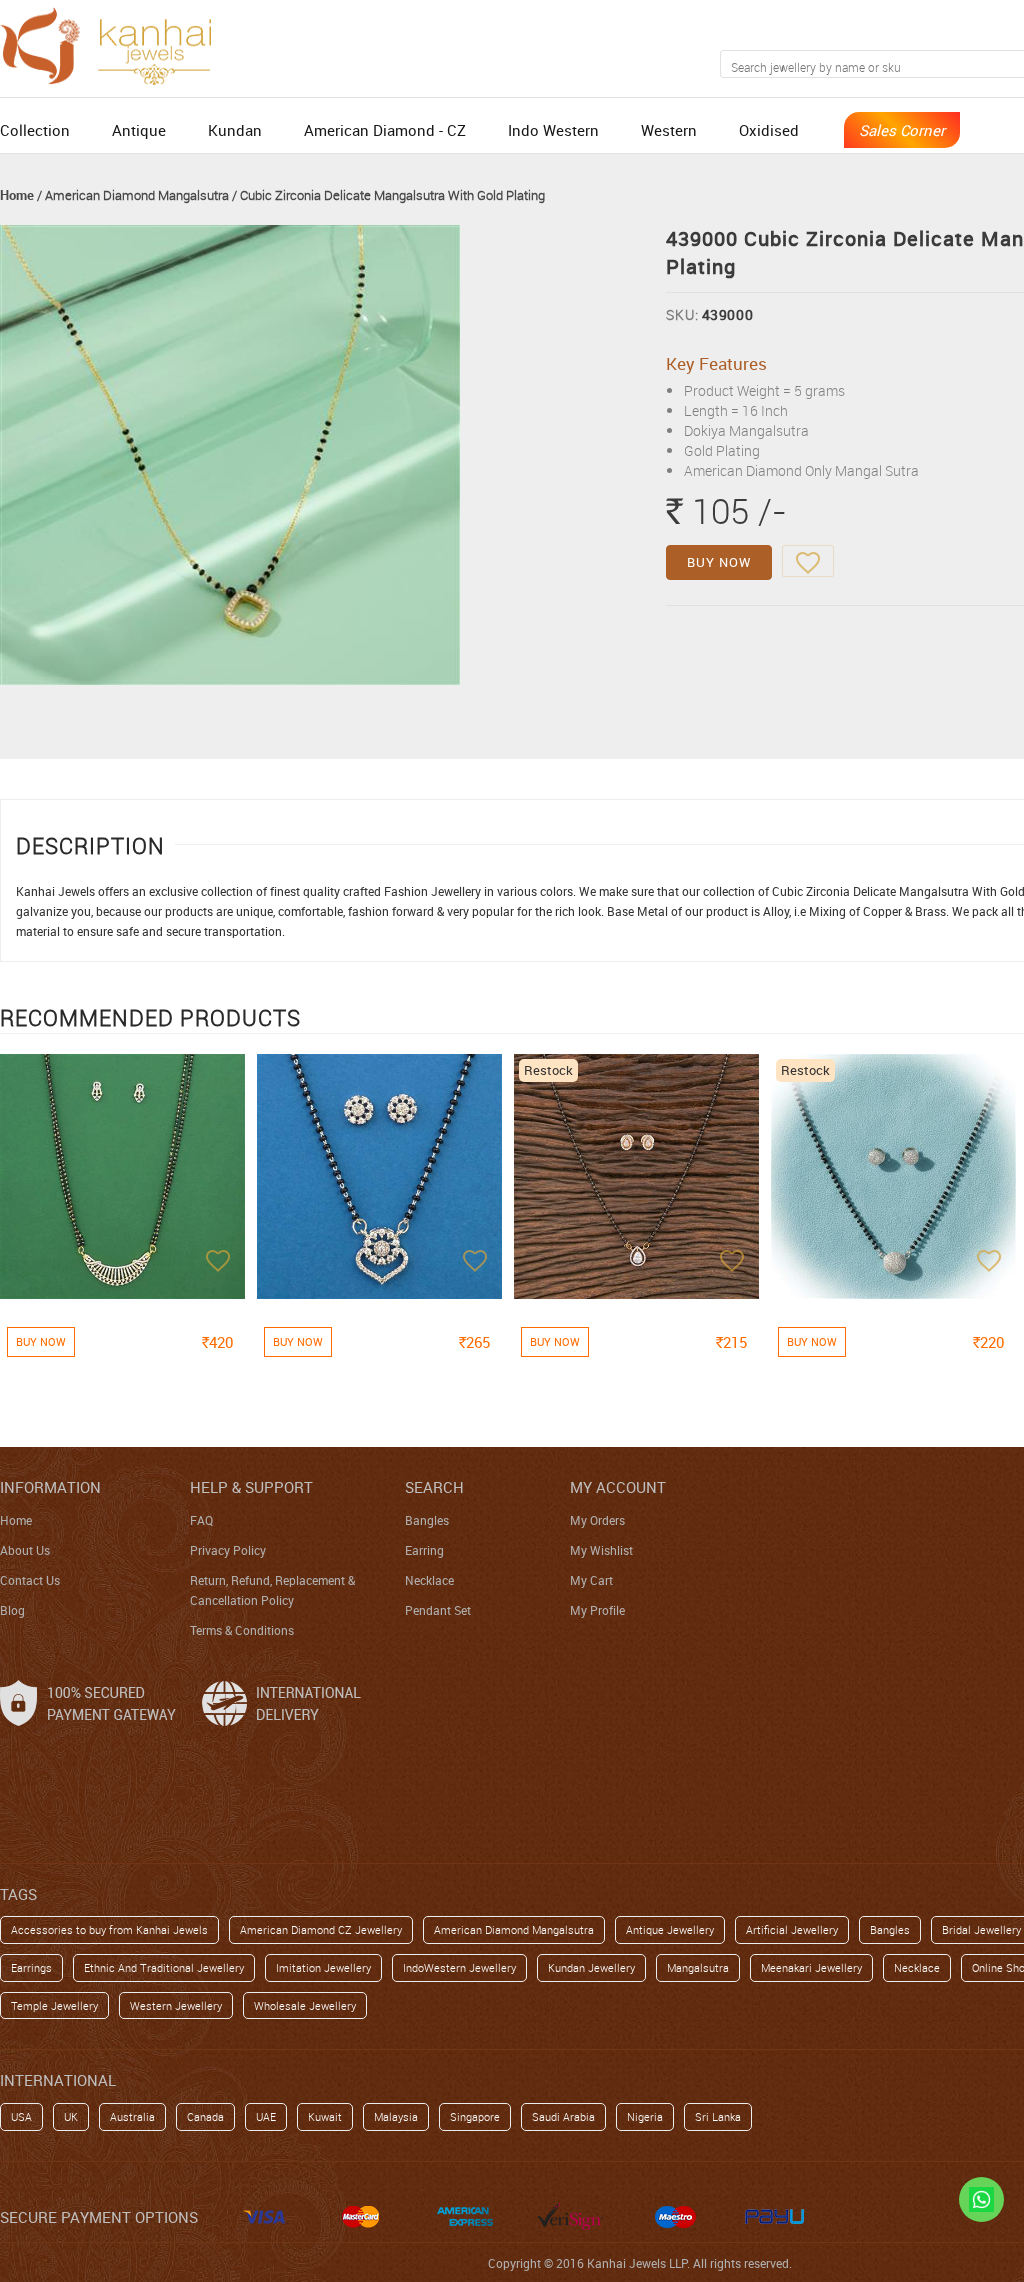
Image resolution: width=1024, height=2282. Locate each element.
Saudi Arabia (563, 2116)
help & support (251, 1487)
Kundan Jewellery (591, 1967)
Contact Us (30, 1580)
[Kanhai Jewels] (115, 43)
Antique (139, 130)
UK (71, 2116)
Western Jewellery (176, 2005)
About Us (25, 1550)
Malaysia (396, 2116)
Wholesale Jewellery (305, 2005)
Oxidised (769, 130)
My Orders (597, 1520)
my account (618, 1487)
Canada (205, 2116)
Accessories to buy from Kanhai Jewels (109, 1929)
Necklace (429, 1580)
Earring (424, 1550)
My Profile (597, 1610)
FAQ (201, 1520)
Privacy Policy (228, 1550)
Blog (12, 1610)
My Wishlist (601, 1550)
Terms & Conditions (242, 1630)
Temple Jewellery (54, 2005)
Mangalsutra (698, 1967)
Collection (35, 130)
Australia (132, 2116)
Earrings (31, 1967)
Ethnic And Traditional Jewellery (164, 1967)
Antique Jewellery (670, 1929)
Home (17, 195)
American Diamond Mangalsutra (137, 195)
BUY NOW (719, 562)
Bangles (427, 1520)
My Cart (591, 1580)
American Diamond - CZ (385, 130)
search (434, 1487)
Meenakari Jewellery (811, 1967)
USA (21, 2116)
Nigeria (645, 2116)
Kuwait (325, 2116)
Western (669, 130)
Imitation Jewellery (323, 1967)
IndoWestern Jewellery (459, 1967)
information (50, 1487)
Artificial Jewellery (792, 1929)
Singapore (475, 2116)
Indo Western (553, 130)
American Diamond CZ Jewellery (321, 1929)
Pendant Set (438, 1610)
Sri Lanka (718, 2116)
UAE (266, 2116)
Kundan (235, 130)
